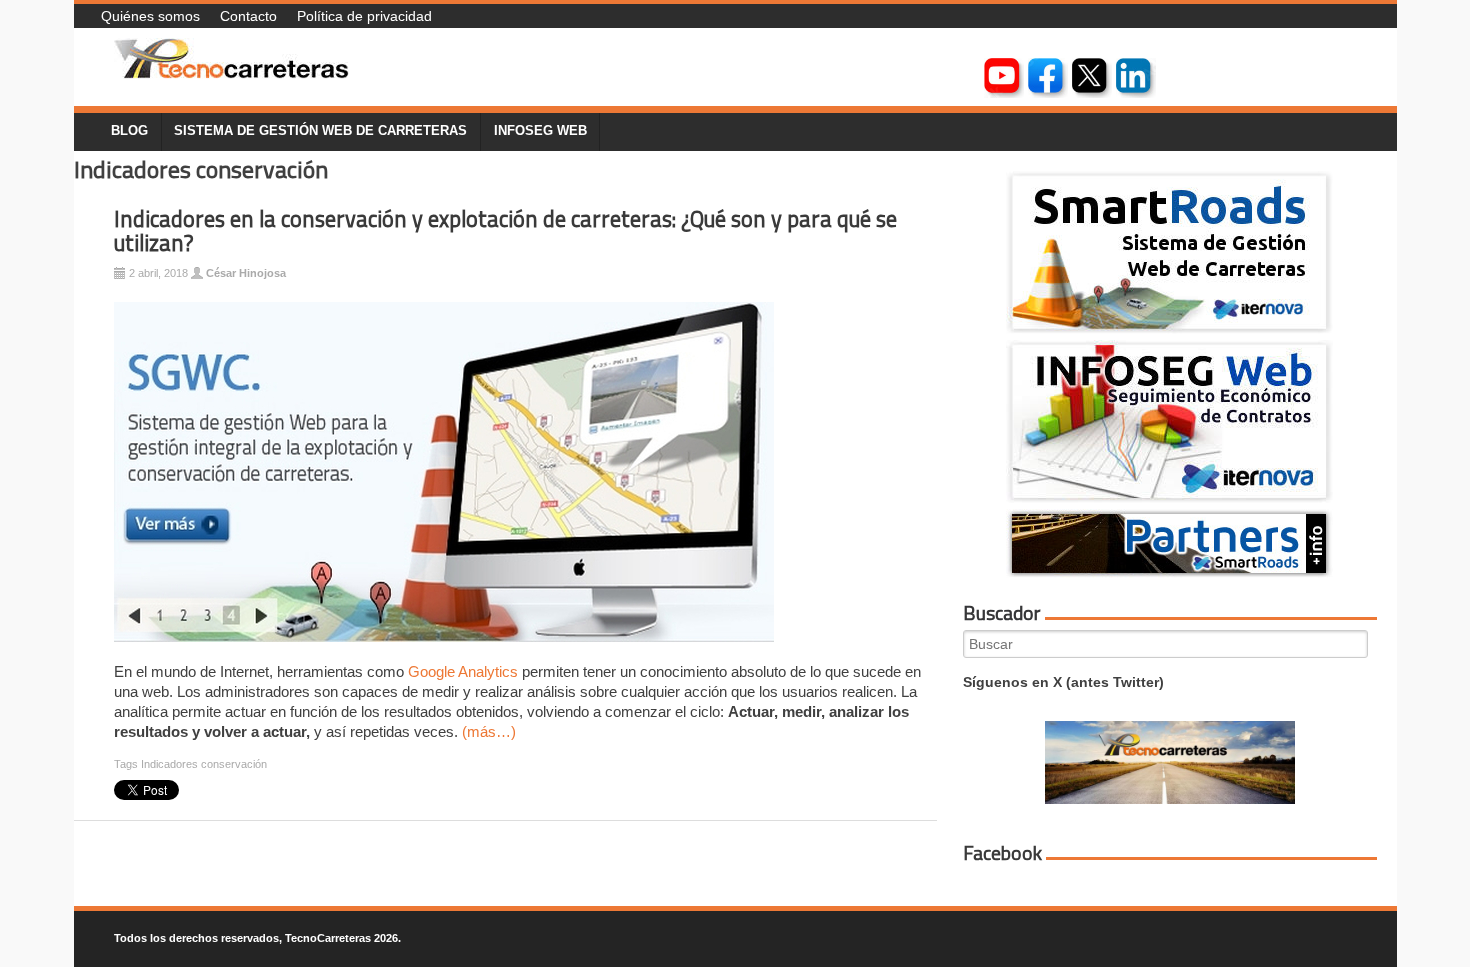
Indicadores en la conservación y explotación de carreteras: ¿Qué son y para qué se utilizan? (505, 231)
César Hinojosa (246, 273)
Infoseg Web (540, 131)
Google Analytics (463, 671)
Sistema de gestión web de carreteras (320, 131)
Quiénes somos (150, 16)
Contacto (248, 16)
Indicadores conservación (204, 764)
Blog (129, 131)
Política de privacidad (364, 16)
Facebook (1002, 853)
